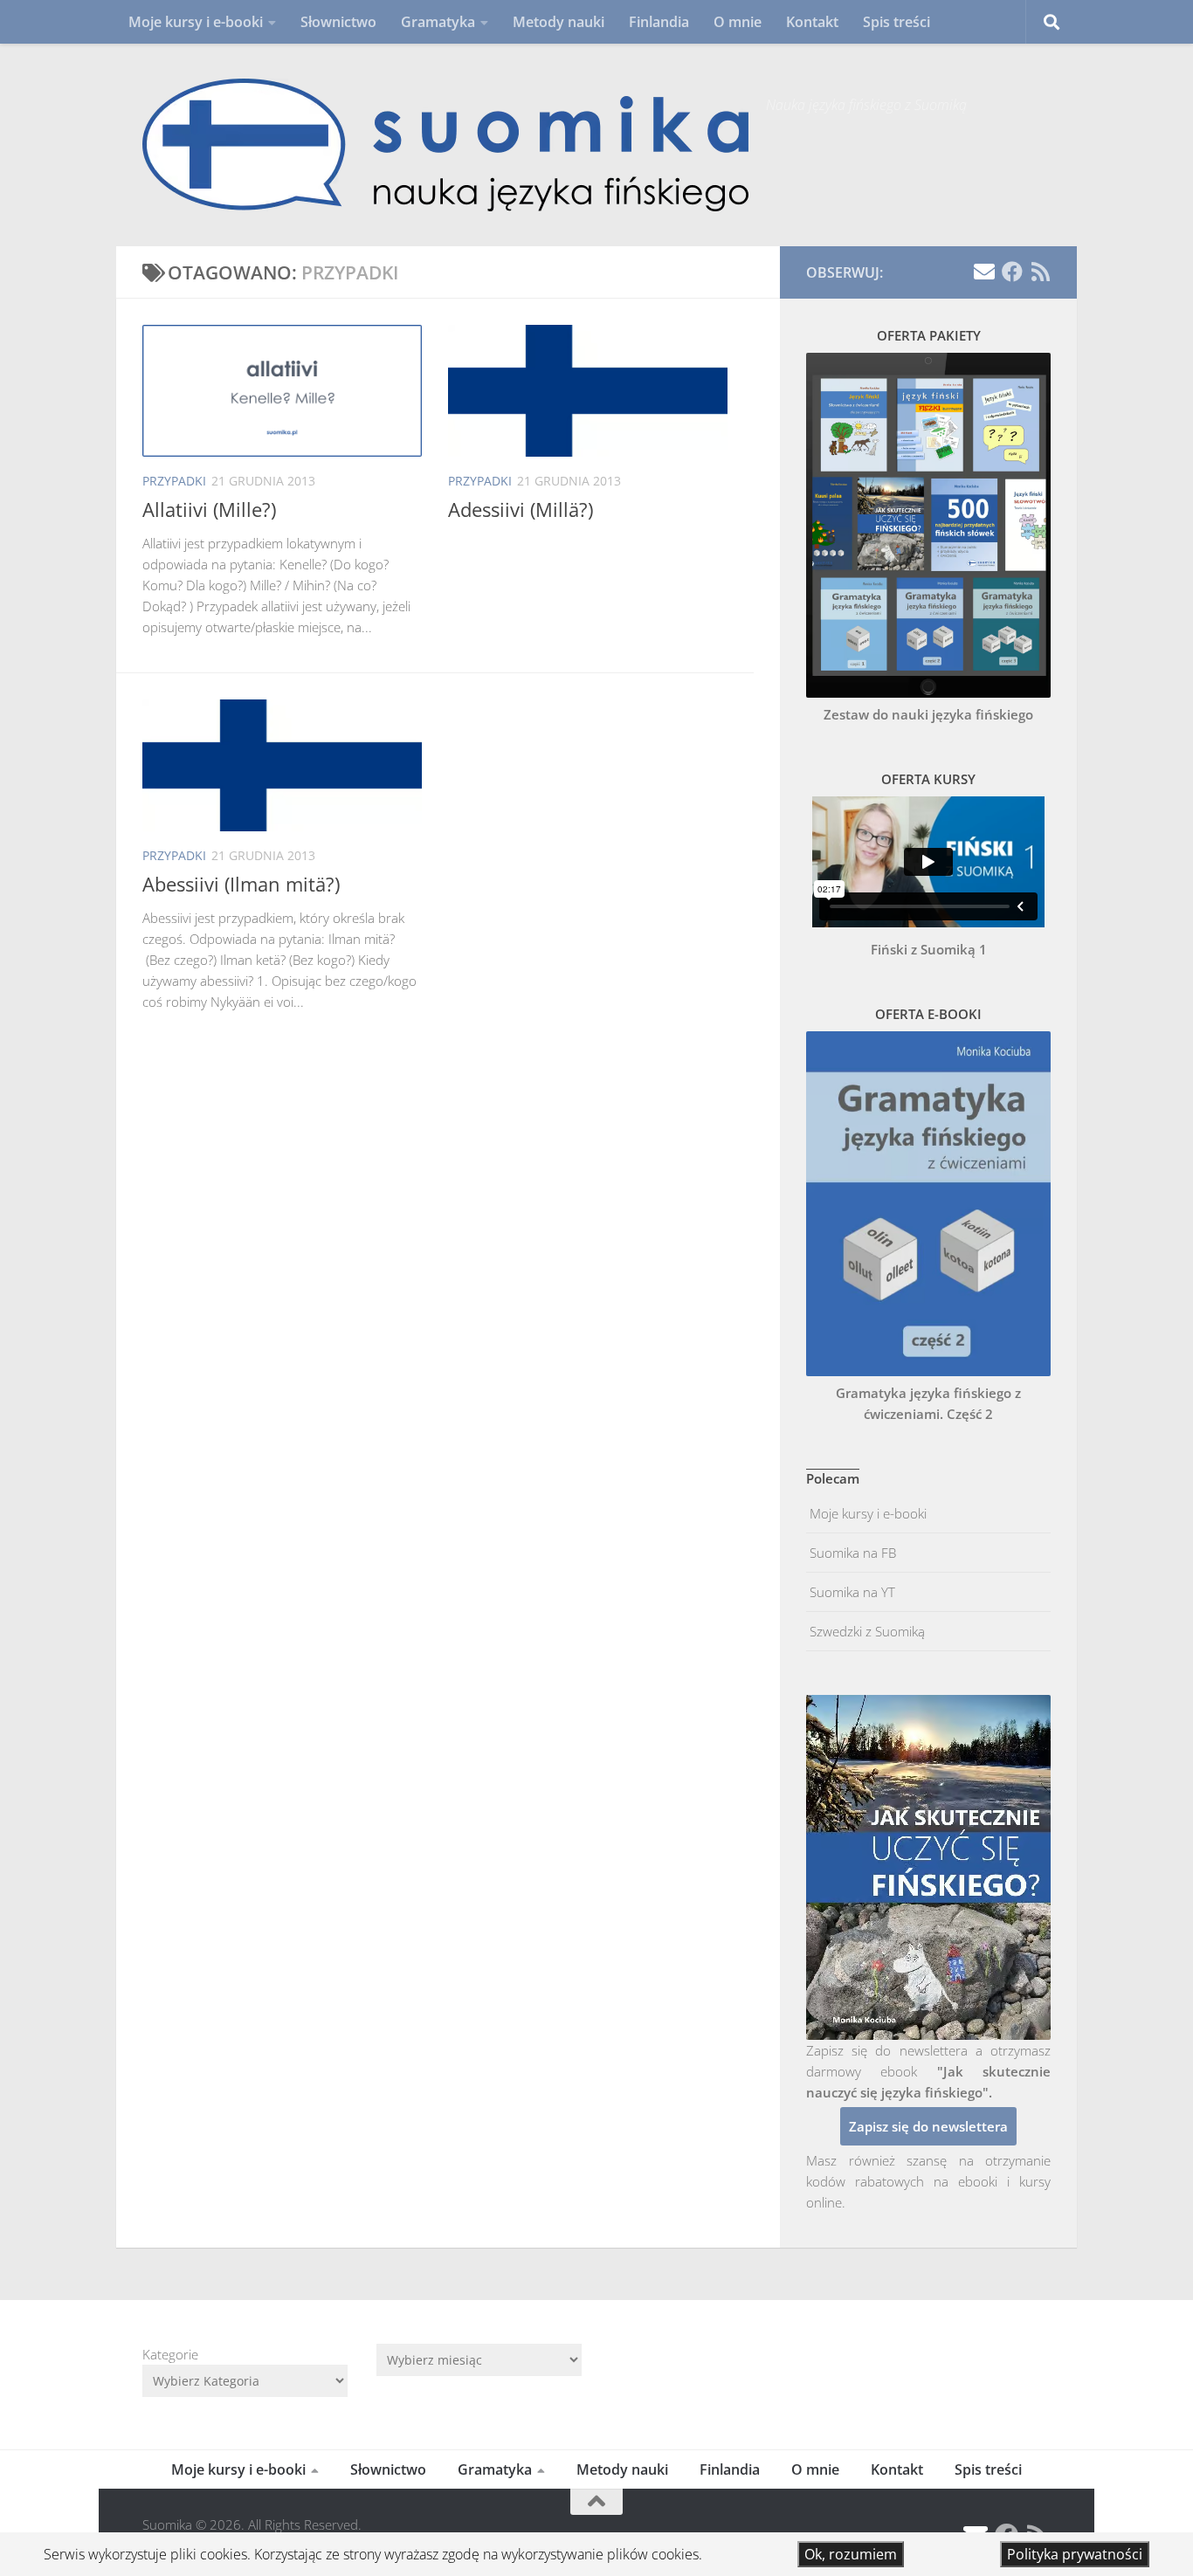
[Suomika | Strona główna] (445, 145)
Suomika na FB (851, 1553)
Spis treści (896, 22)
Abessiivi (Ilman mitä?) (241, 884)
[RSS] (1040, 272)
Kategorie (170, 2354)
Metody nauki (559, 22)
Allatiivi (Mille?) (209, 509)
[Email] (984, 272)
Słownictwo (338, 22)
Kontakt (812, 22)
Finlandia (659, 22)
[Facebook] (1012, 272)
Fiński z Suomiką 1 (929, 949)
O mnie (738, 22)
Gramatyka (438, 22)
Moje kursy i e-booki (196, 22)
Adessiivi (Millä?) (521, 509)
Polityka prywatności (1075, 2554)
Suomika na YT (851, 1592)
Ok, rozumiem (851, 2554)
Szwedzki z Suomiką (865, 1631)
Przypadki (174, 481)
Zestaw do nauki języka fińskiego (928, 714)
